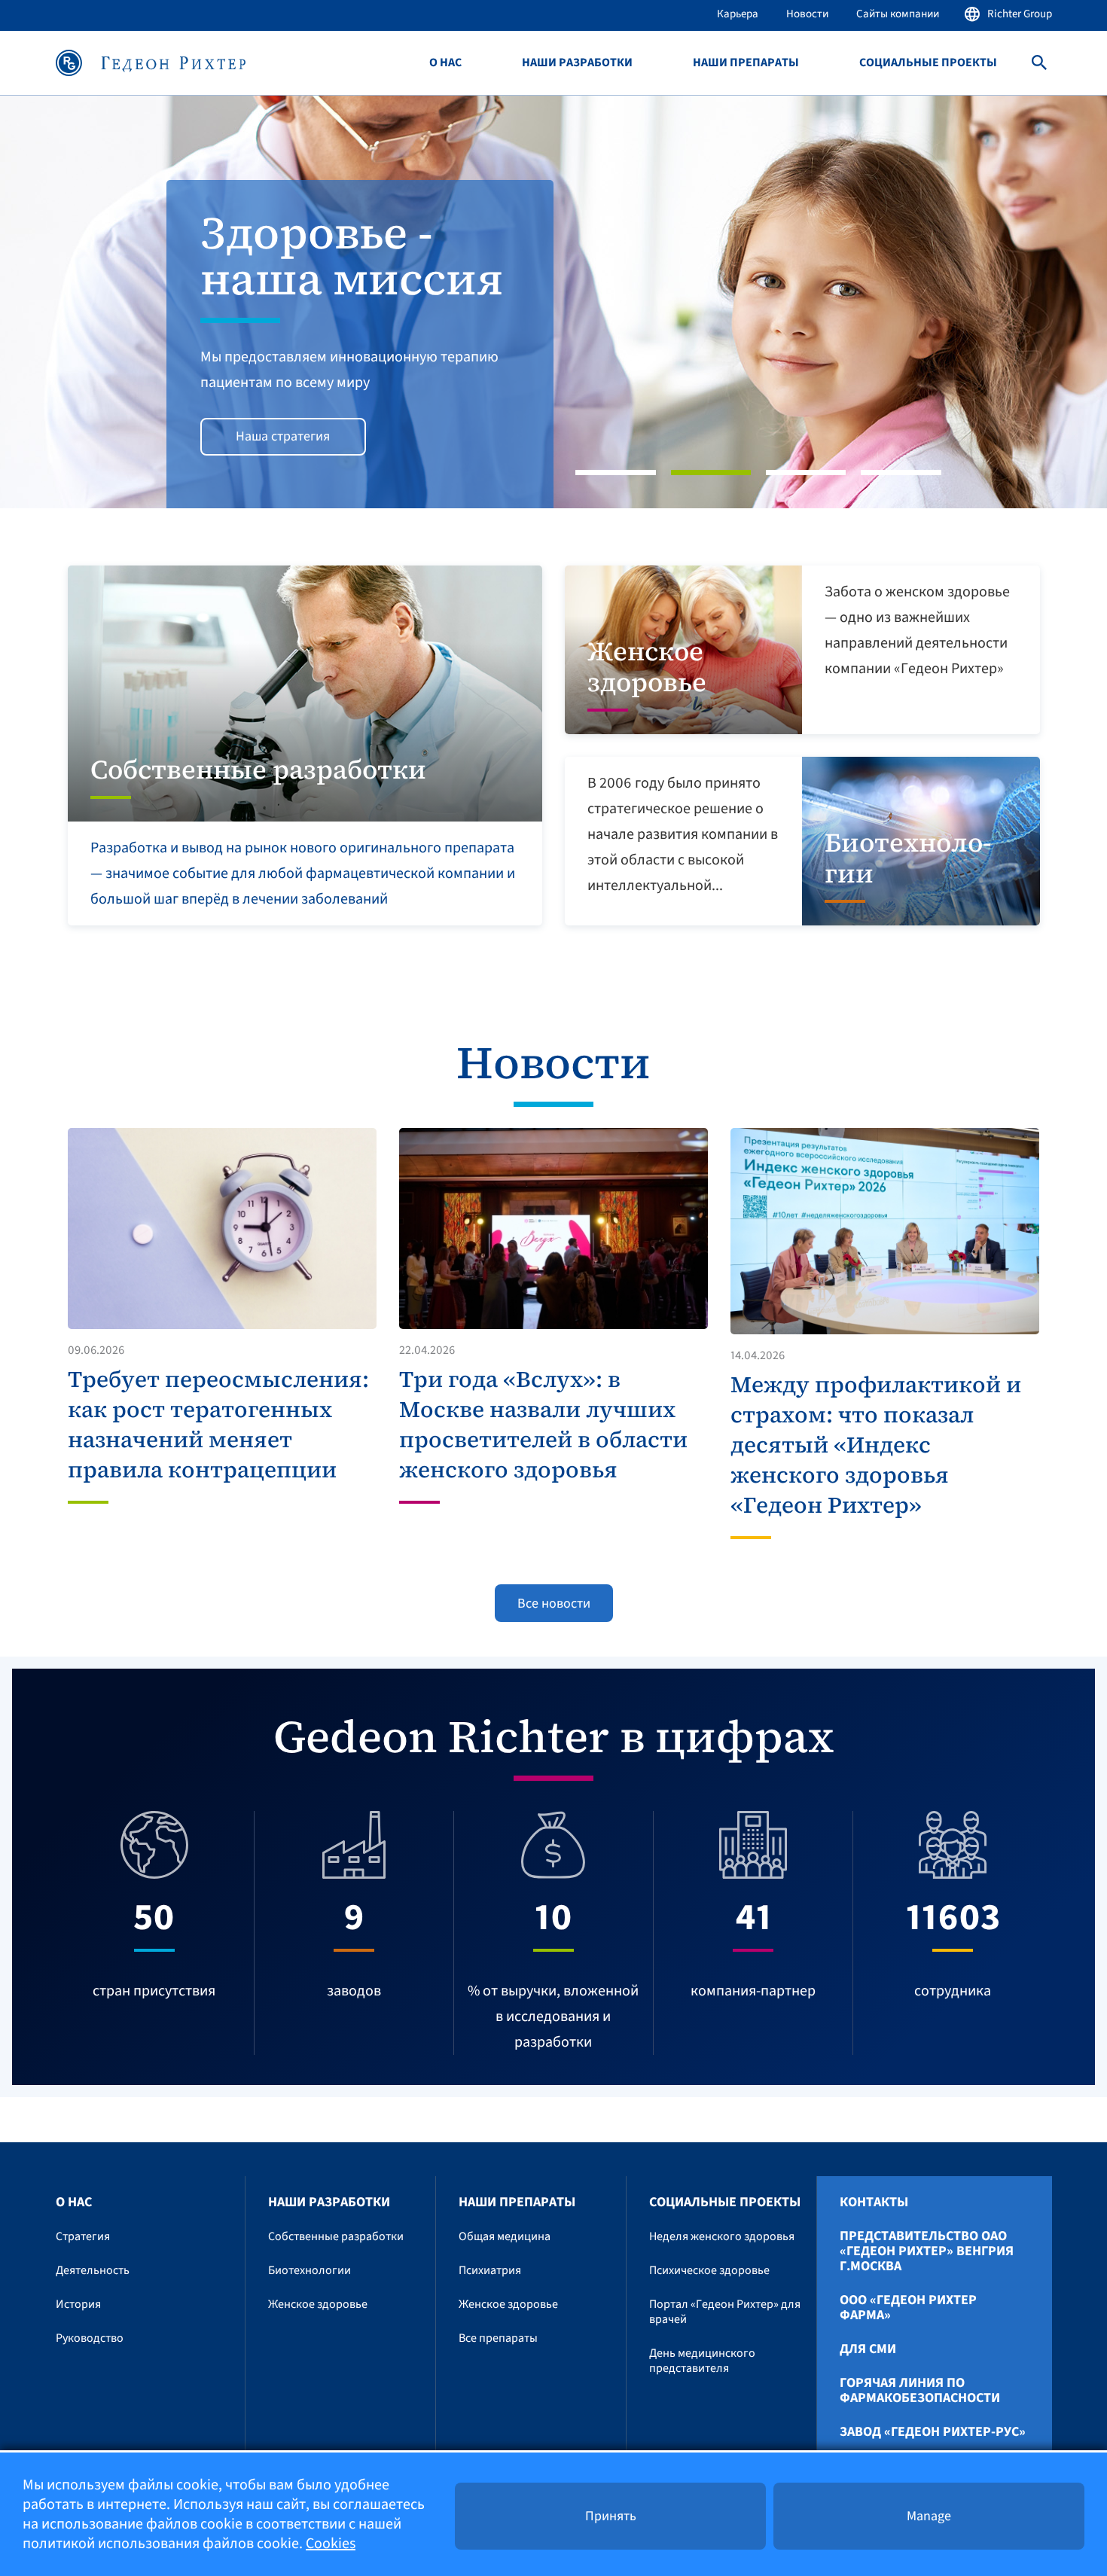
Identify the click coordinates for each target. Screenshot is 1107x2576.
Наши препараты (746, 63)
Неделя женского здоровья (722, 2236)
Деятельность (93, 2270)
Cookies (331, 2544)
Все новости (554, 1604)
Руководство (90, 2338)
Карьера (738, 14)
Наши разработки (577, 63)
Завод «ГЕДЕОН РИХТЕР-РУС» (933, 2432)
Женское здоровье (318, 2304)
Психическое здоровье (709, 2270)
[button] (83, 302)
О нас (445, 63)
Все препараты (498, 2338)
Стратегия (83, 2236)
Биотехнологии (310, 2270)
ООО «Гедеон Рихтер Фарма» (908, 2308)
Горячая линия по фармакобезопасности (920, 2391)
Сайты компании (898, 14)
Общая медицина (505, 2236)
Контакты (874, 2203)
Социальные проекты (928, 63)
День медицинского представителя (702, 2361)
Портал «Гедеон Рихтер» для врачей (725, 2312)
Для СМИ (868, 2349)
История (78, 2304)
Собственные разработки (336, 2236)
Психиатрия (490, 2270)
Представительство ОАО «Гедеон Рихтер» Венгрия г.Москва (927, 2251)
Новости (807, 14)
